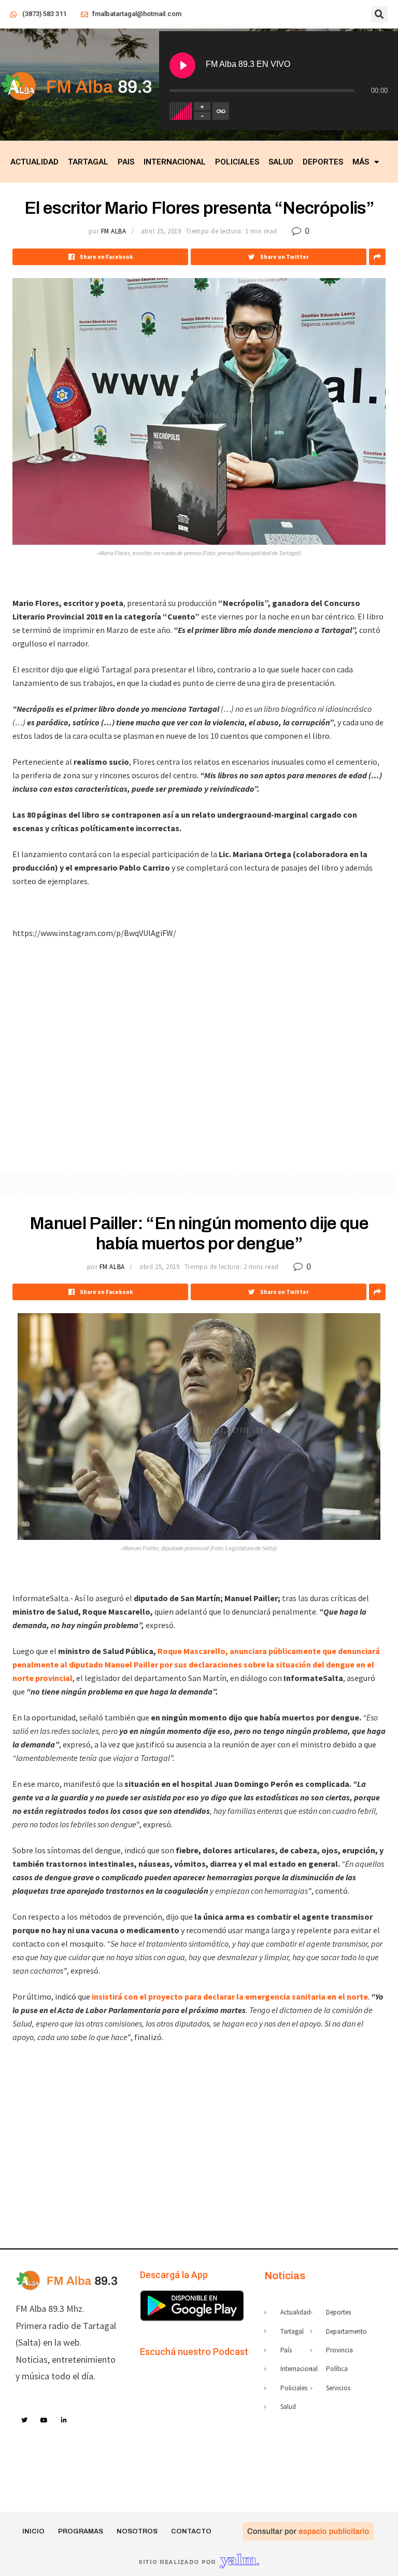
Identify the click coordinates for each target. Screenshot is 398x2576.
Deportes (323, 162)
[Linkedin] (64, 2420)
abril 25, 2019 (161, 231)
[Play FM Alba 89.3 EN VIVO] (182, 65)
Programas (81, 2531)
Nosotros (137, 2531)
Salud (281, 162)
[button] (379, 15)
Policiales (237, 162)
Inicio (33, 2531)
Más (361, 162)
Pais (126, 162)
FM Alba (114, 231)
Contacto (191, 2531)
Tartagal (88, 162)
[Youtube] (45, 2420)
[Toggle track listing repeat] (221, 111)
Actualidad (34, 162)
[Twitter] (24, 2420)
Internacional (175, 162)
